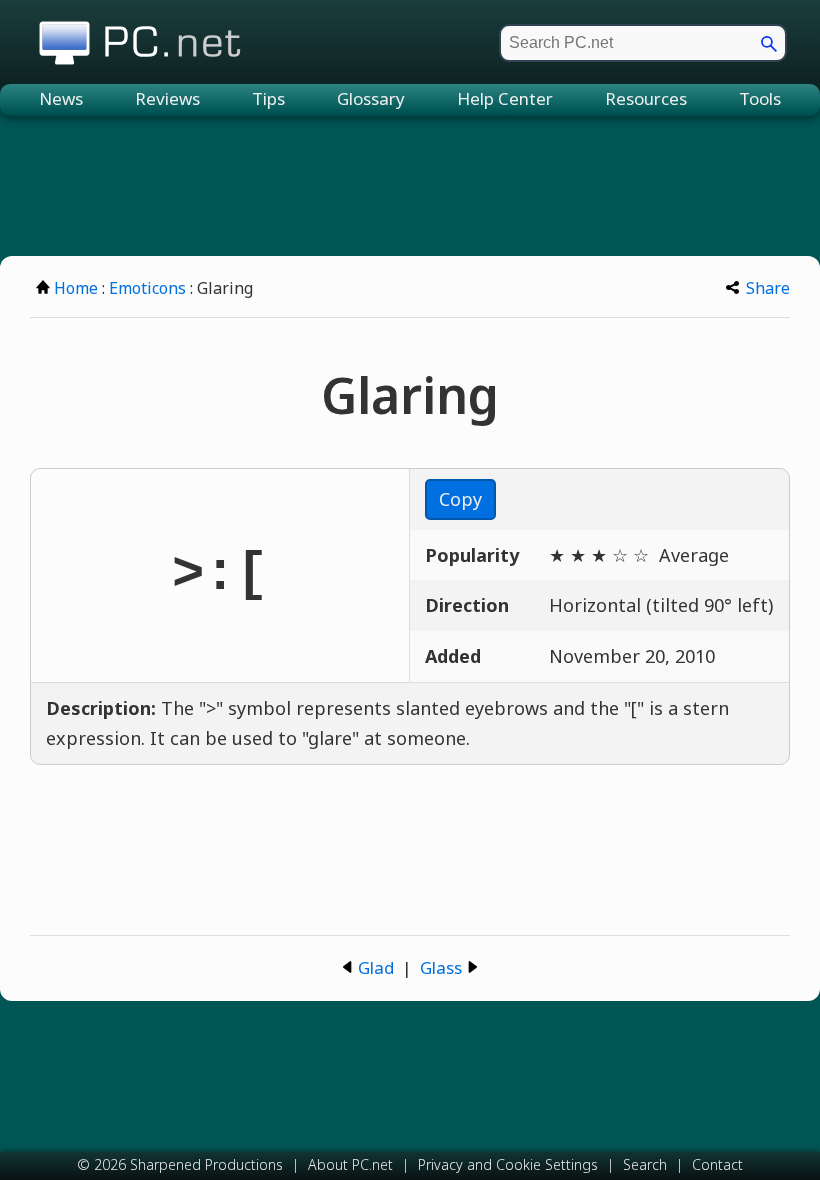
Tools (760, 98)
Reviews (167, 98)
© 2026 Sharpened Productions (180, 1164)
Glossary (371, 98)
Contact (717, 1164)
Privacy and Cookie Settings (508, 1164)
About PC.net (350, 1164)
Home (76, 288)
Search (645, 1164)
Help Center (505, 98)
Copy (460, 499)
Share (768, 288)
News (61, 98)
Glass (441, 967)
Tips (268, 98)
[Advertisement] (410, 186)
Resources (646, 98)
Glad (376, 967)
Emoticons (147, 288)
